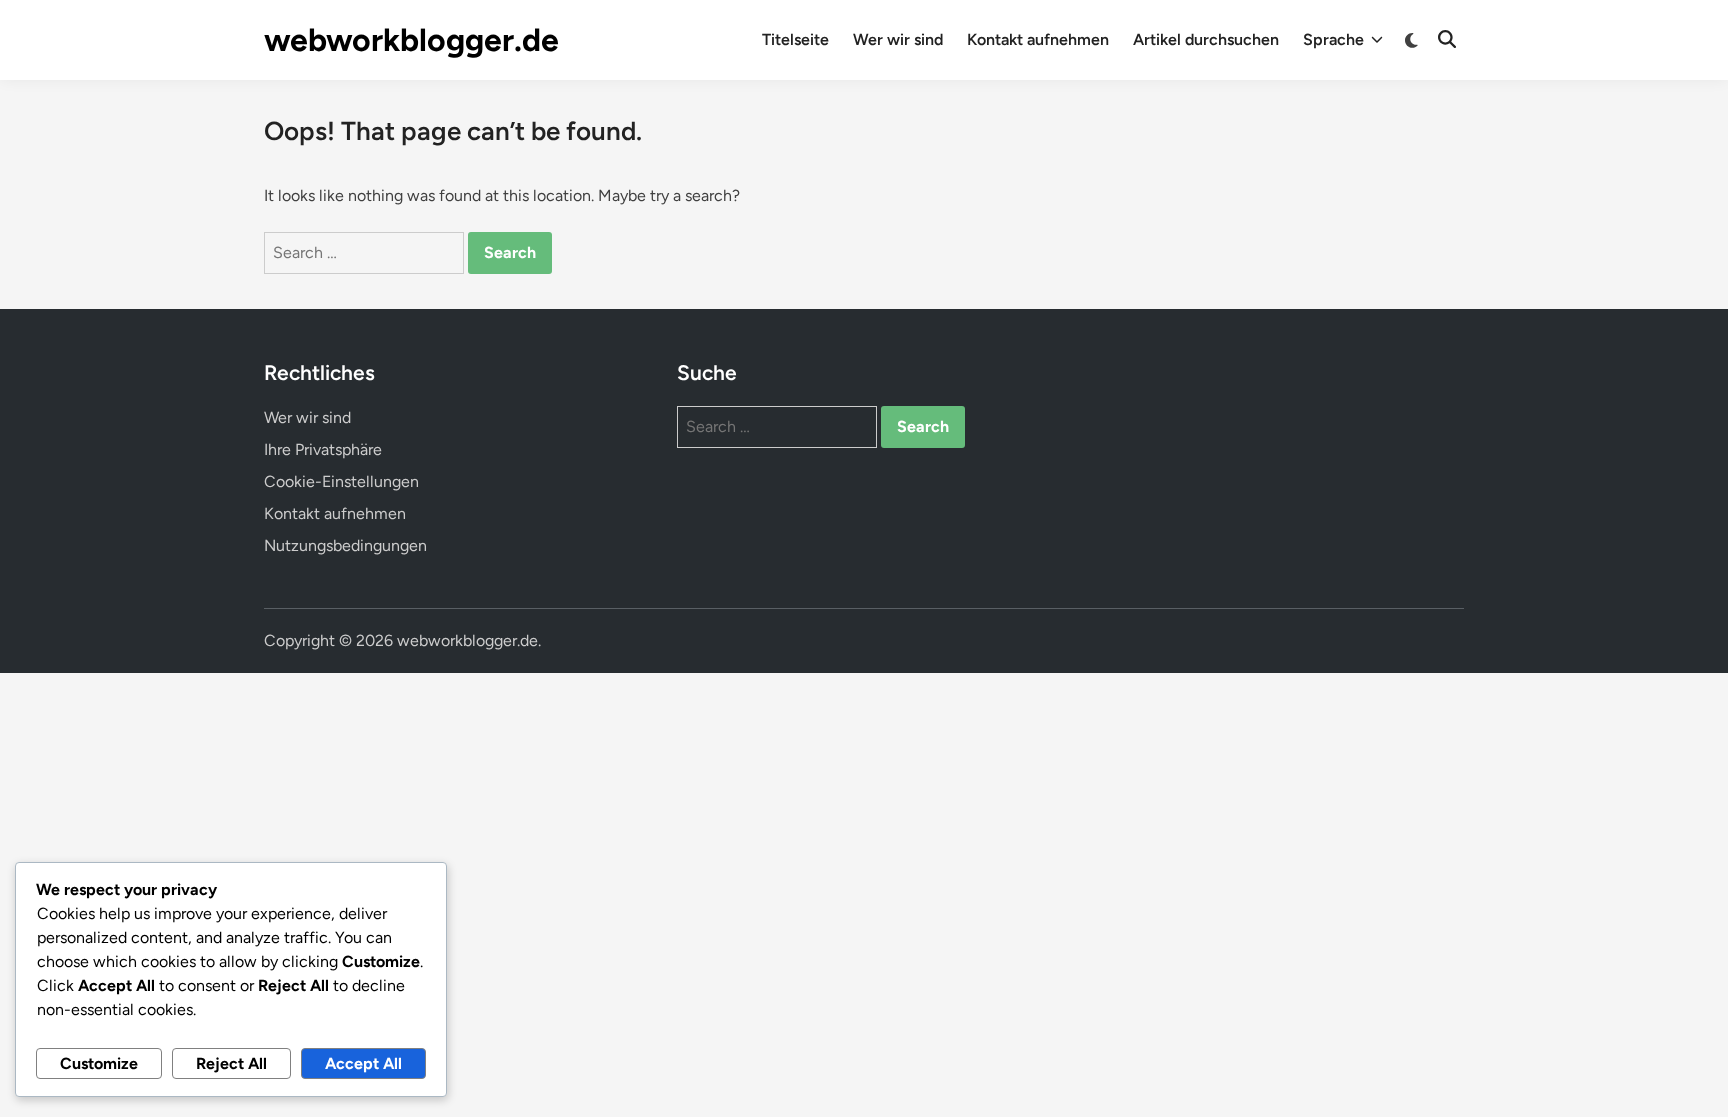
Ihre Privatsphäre (323, 449)
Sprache (1333, 39)
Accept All (363, 1063)
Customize (99, 1063)
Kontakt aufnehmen (1038, 39)
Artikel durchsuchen (1206, 39)
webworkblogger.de (411, 40)
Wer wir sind (898, 39)
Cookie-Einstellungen (341, 481)
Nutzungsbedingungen (345, 545)
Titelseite (795, 39)
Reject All (231, 1063)
